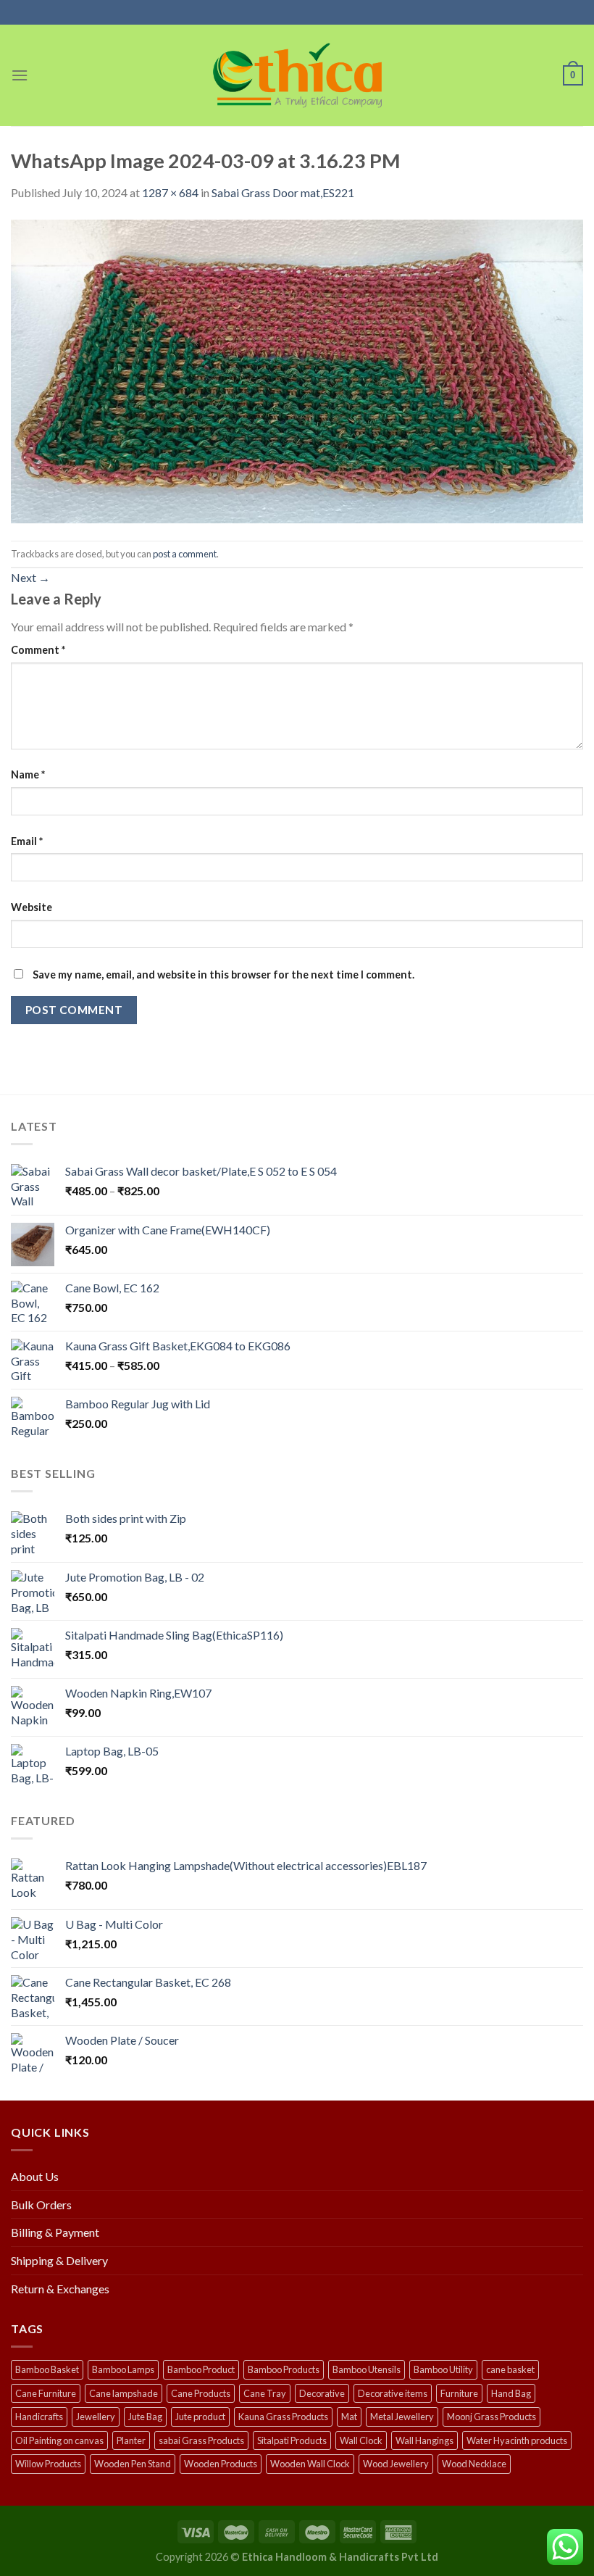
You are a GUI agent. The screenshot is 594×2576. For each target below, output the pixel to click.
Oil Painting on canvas (59, 2440)
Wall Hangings (424, 2440)
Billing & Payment (55, 2232)
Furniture (459, 2393)
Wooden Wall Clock (310, 2464)
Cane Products (201, 2393)
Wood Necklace (474, 2464)
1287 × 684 (170, 192)
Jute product (200, 2417)
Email (27, 841)
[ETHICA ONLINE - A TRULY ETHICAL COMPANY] (297, 75)
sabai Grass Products (201, 2440)
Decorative (322, 2393)
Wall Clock (361, 2440)
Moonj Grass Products (491, 2417)
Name (28, 774)
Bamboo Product (201, 2369)
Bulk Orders (41, 2205)
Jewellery (96, 2417)
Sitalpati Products (292, 2440)
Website (32, 907)
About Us (35, 2176)
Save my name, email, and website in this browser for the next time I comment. (223, 975)
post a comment (185, 554)
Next (30, 577)
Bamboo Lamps (123, 2369)
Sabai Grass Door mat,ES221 (283, 192)
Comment (38, 650)
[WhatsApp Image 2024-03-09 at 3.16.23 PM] (297, 370)
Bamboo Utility (443, 2369)
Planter (131, 2440)
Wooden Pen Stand (133, 2464)
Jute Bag (145, 2417)
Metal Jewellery (402, 2417)
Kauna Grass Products (283, 2417)
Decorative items (393, 2393)
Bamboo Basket (47, 2369)
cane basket (510, 2369)
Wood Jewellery (396, 2464)
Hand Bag (511, 2393)
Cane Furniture (46, 2393)
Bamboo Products (284, 2369)
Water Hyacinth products (517, 2440)
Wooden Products (221, 2464)
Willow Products (48, 2464)
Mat (349, 2417)
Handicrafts (39, 2417)
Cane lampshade (124, 2393)
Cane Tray (265, 2393)
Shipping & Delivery (59, 2260)
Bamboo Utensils (367, 2369)
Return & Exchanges (60, 2289)
